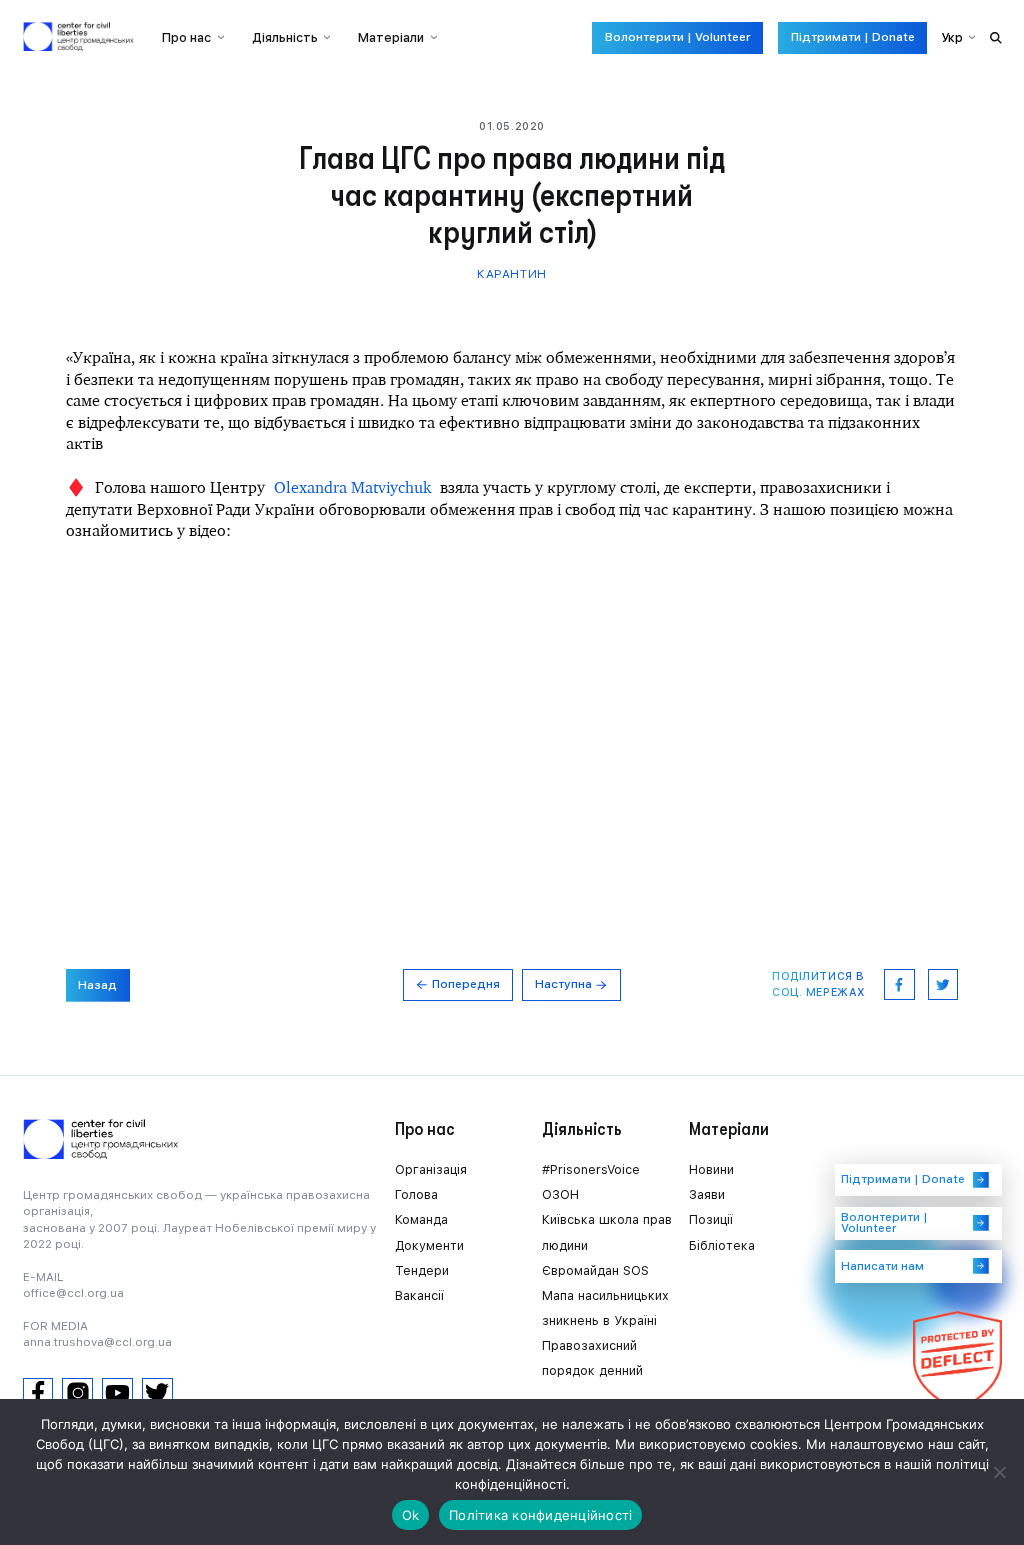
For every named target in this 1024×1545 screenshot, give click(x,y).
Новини (711, 1169)
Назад (97, 985)
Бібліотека (722, 1245)
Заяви (707, 1194)
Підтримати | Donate (853, 37)
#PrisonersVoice (591, 1169)
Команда (421, 1219)
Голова (416, 1194)
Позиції (711, 1219)
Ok (411, 1515)
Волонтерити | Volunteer (678, 37)
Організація (431, 1169)
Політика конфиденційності (540, 1515)
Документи (429, 1245)
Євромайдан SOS (595, 1270)
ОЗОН (560, 1194)
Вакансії (419, 1295)
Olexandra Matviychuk (352, 487)
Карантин (512, 274)
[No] (999, 1472)
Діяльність (285, 37)
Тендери (422, 1270)
